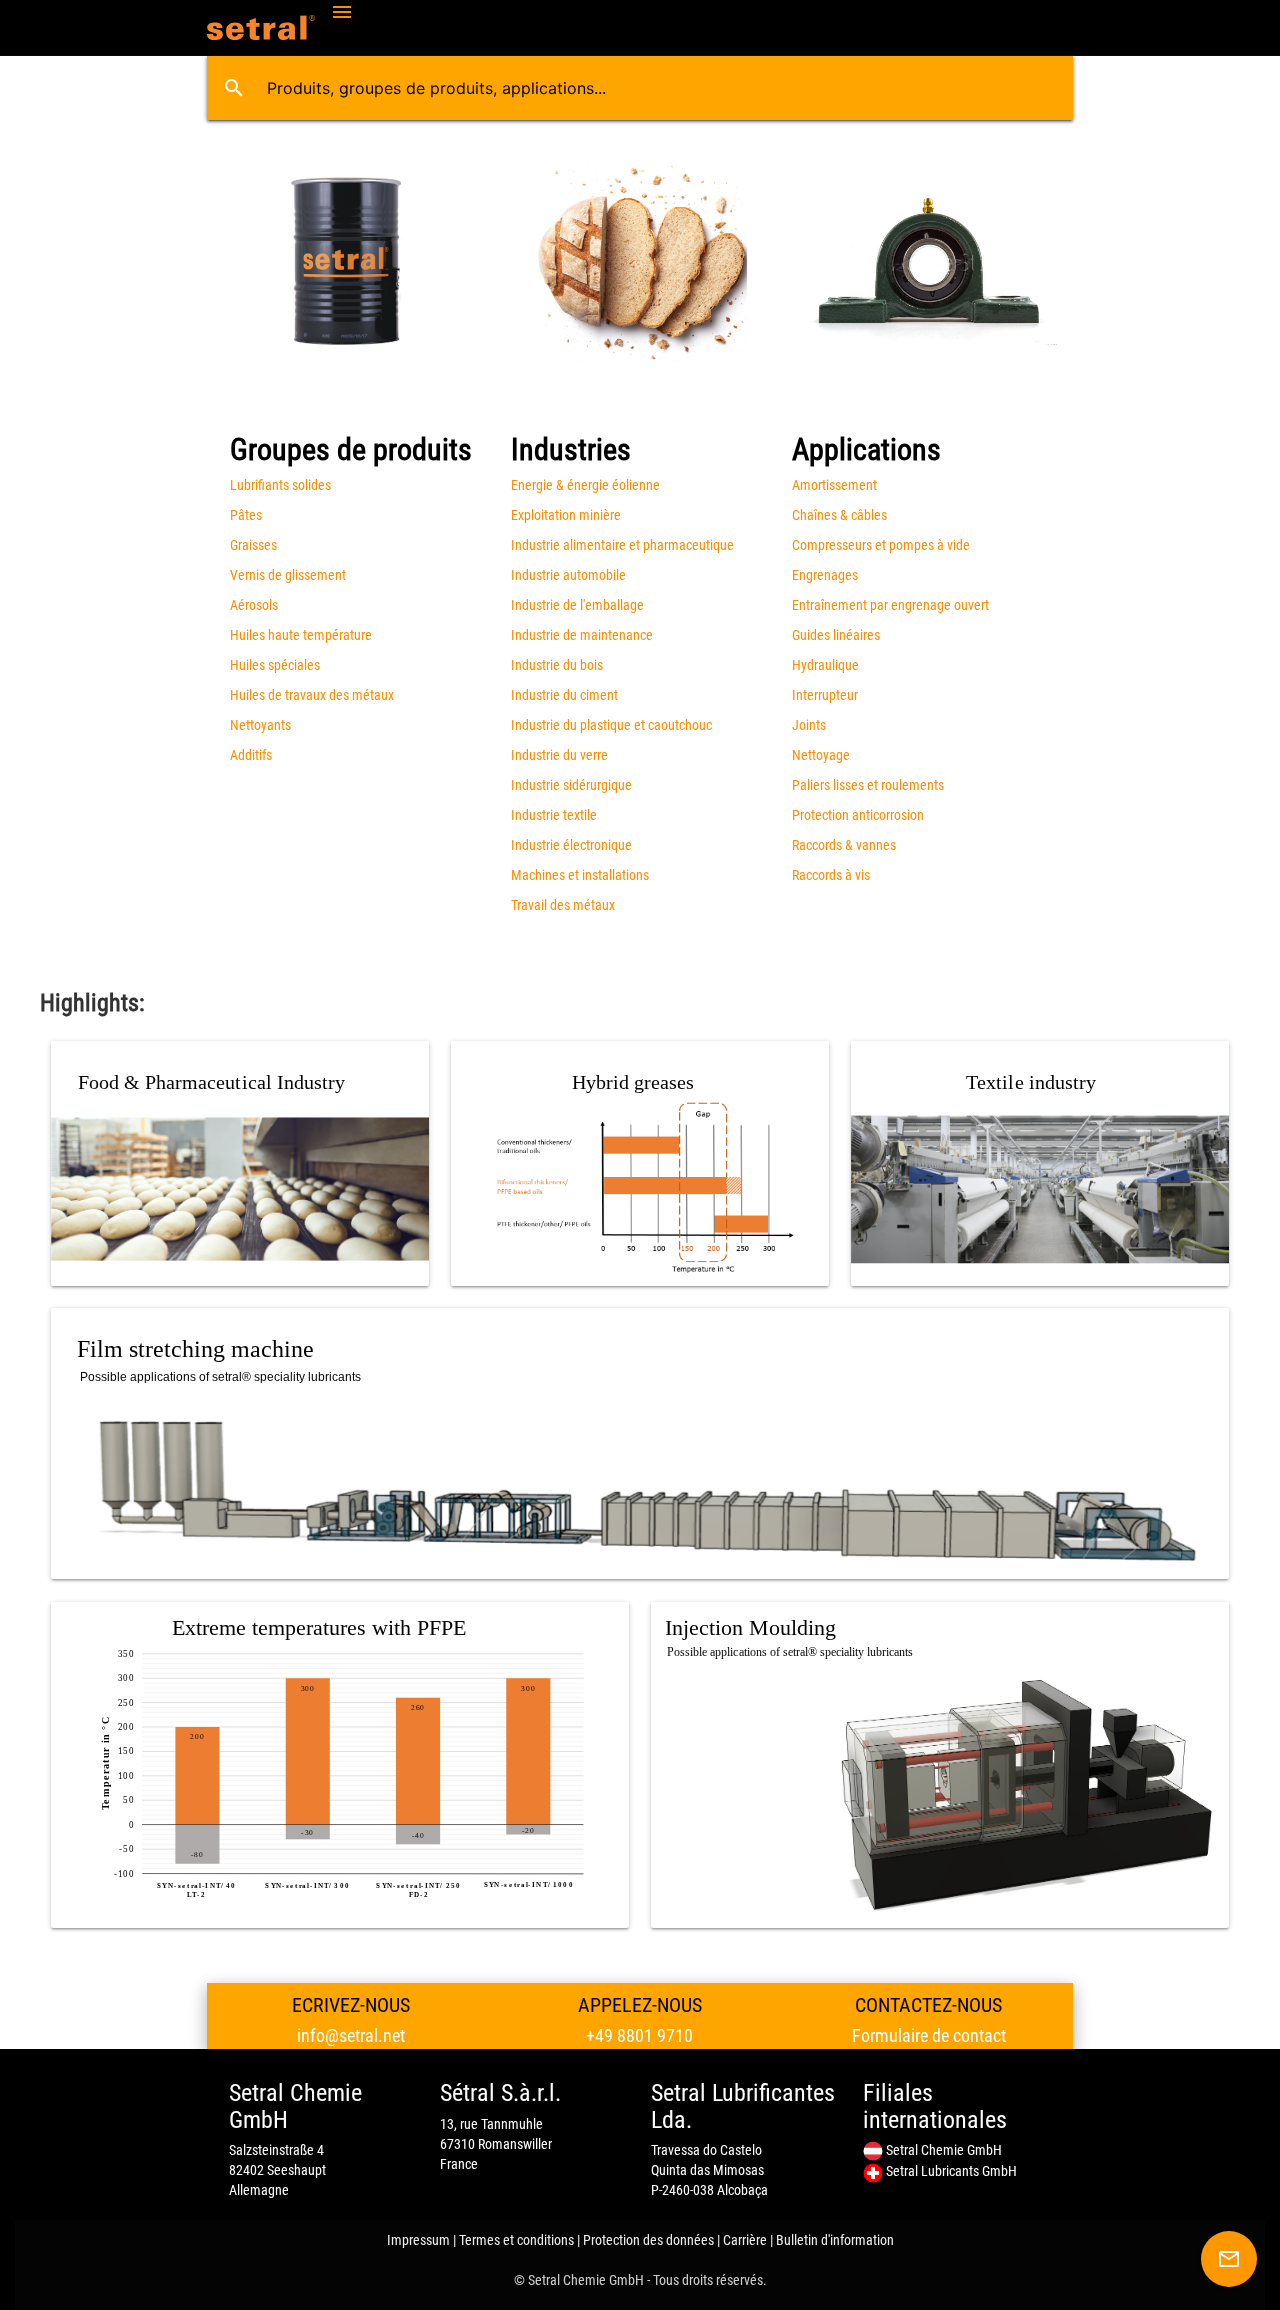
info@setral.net (351, 2035)
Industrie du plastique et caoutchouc (611, 725)
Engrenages (825, 575)
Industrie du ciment (564, 695)
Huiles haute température (301, 635)
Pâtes (246, 515)
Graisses (253, 545)
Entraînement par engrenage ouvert (890, 605)
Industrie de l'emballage (577, 605)
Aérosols (254, 605)
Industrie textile (554, 815)
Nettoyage (821, 755)
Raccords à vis (831, 875)
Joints (809, 725)
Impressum (418, 2240)
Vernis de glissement (288, 575)
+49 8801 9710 (639, 2035)
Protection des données (648, 2240)
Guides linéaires (836, 635)
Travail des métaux (563, 905)
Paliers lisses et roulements (868, 785)
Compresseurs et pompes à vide (881, 545)
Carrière (745, 2240)
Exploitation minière (566, 515)
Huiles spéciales (275, 665)
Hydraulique (825, 665)
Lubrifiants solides (280, 485)
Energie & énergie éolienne (585, 485)
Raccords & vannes (844, 845)
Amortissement (834, 485)
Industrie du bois (557, 665)
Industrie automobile (568, 575)
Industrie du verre (559, 755)
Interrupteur (825, 695)
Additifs (251, 755)
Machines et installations (580, 875)
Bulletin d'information (835, 2240)
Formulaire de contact (929, 2035)
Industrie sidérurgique (571, 785)
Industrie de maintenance (582, 635)
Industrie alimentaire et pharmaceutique (622, 545)
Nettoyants (260, 725)
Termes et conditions (516, 2240)
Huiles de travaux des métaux (312, 695)
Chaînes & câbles (839, 515)
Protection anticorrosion (858, 815)
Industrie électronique (571, 845)
